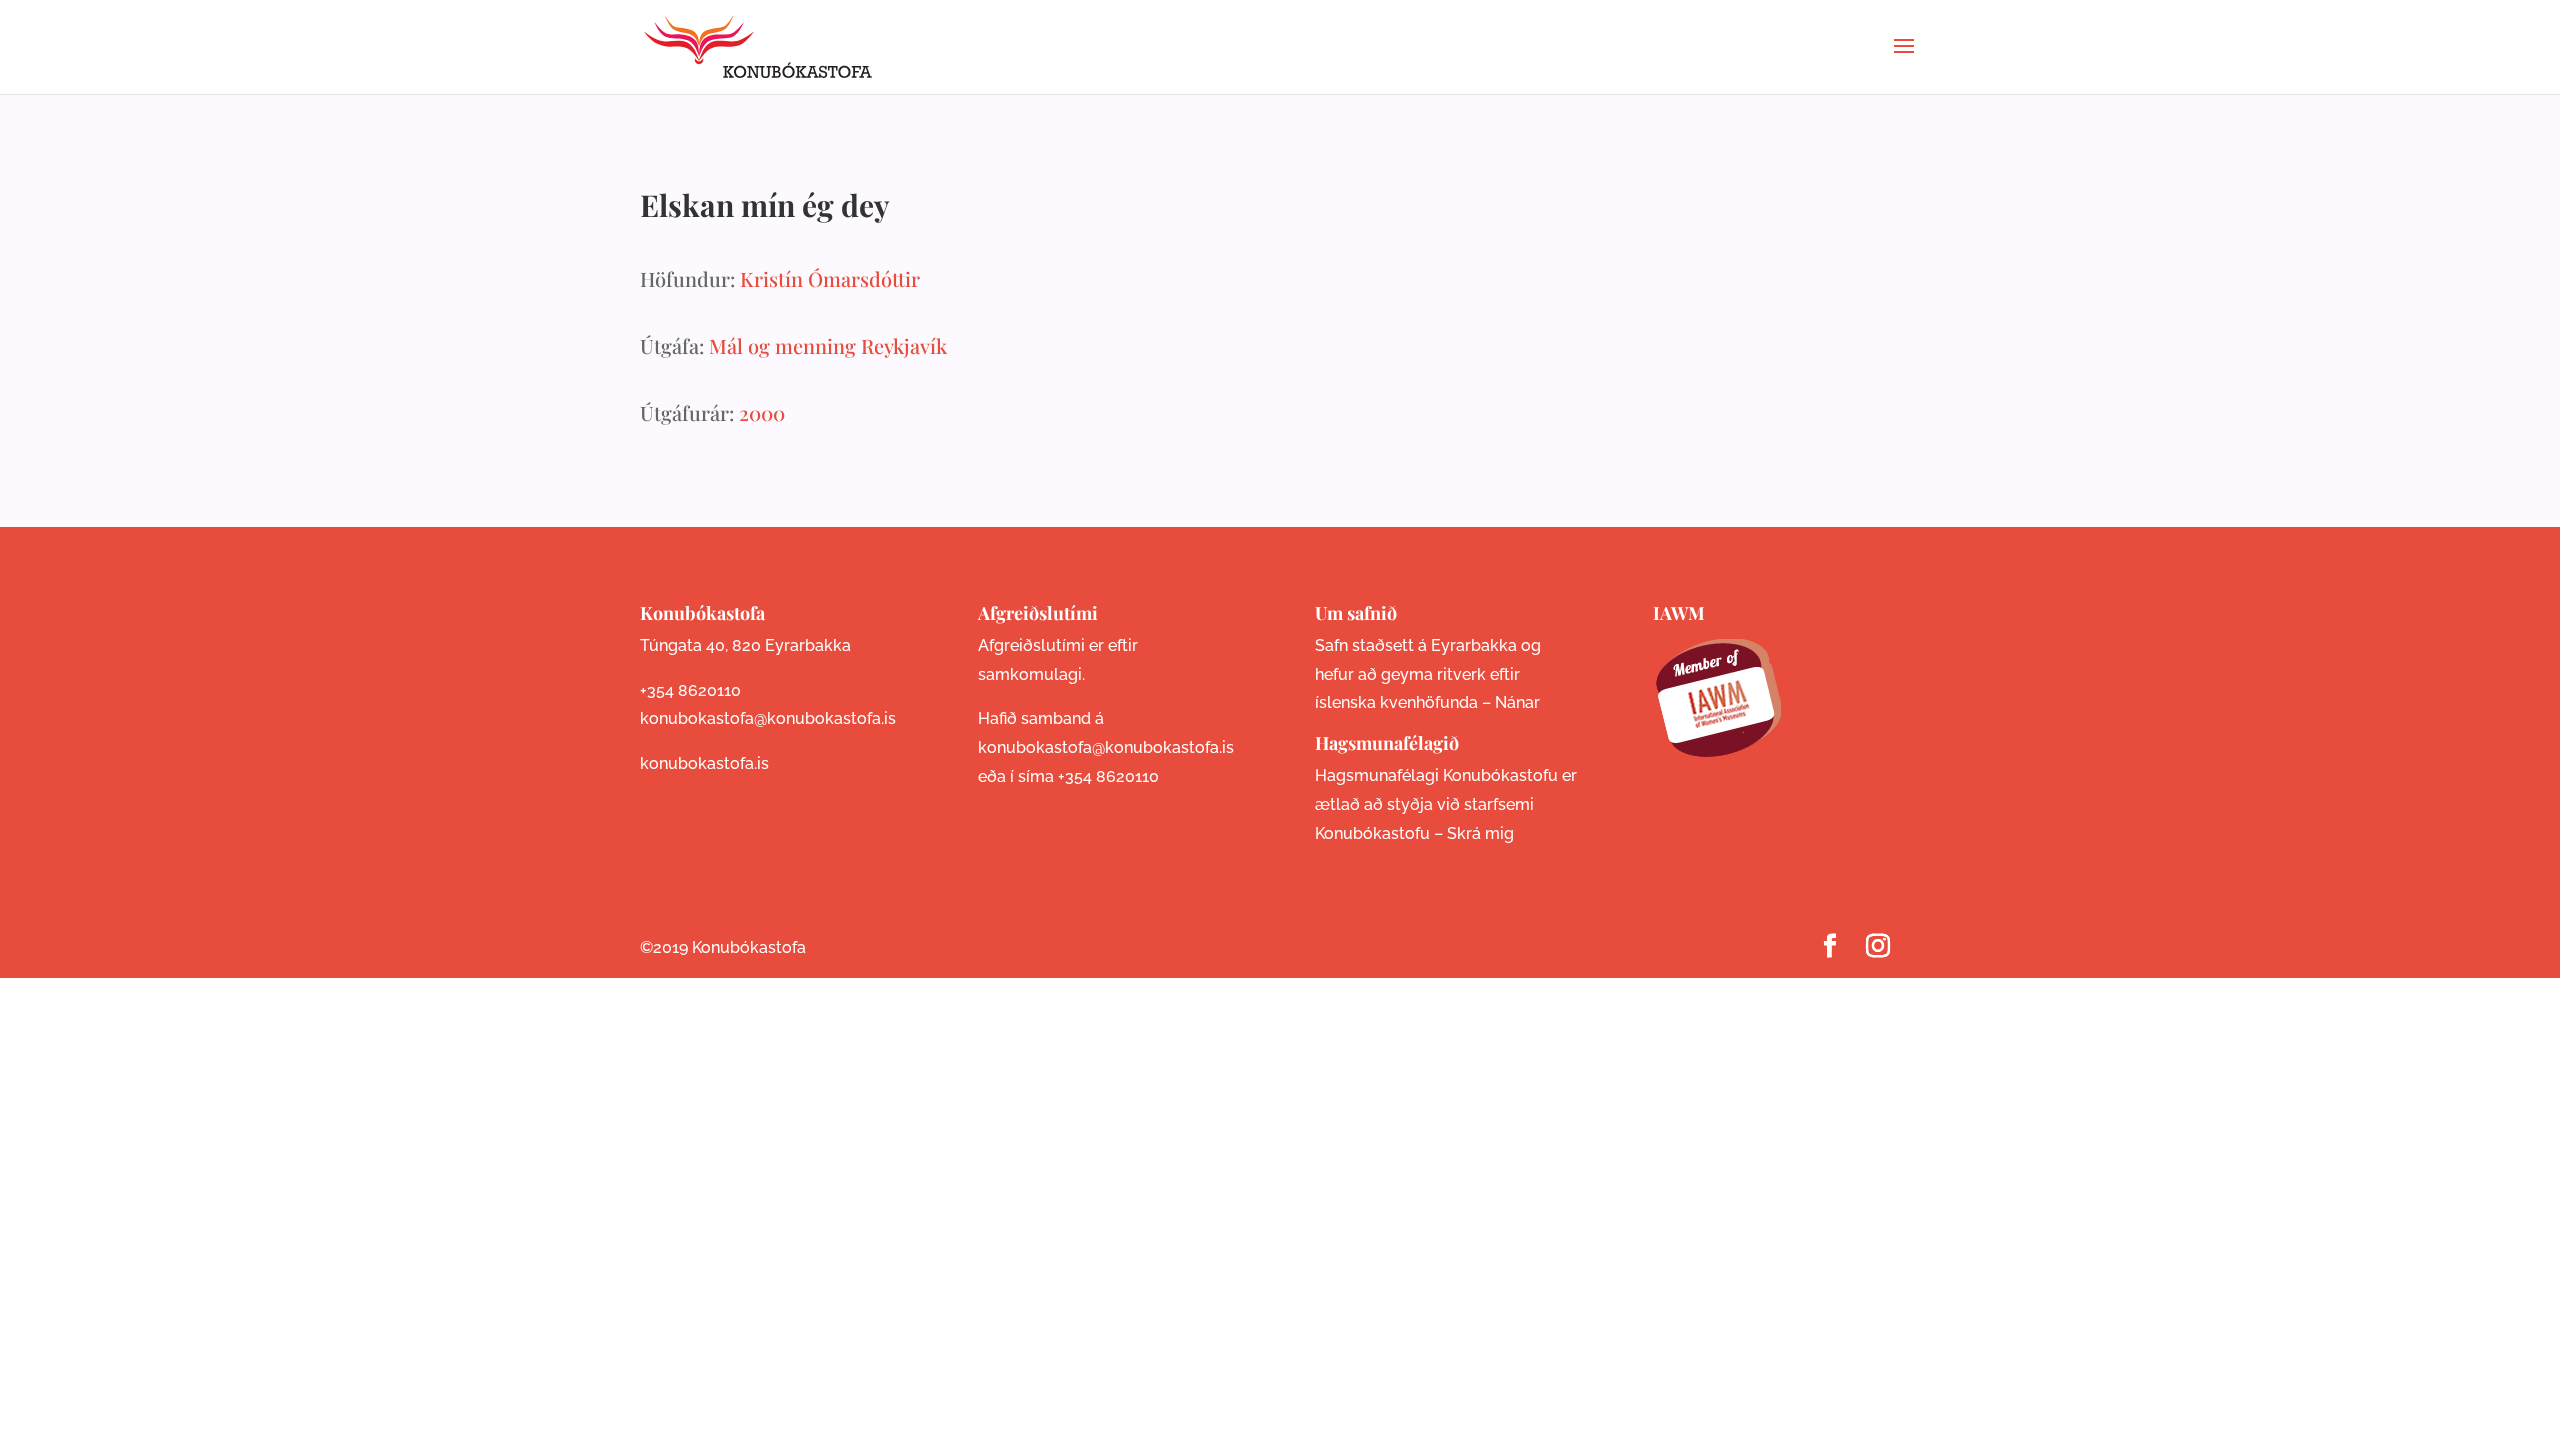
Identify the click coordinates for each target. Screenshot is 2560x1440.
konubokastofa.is (704, 763)
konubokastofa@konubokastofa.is (768, 718)
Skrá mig (1480, 833)
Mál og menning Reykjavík (828, 345)
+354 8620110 (690, 690)
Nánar (1517, 702)
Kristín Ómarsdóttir (830, 278)
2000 (762, 412)
